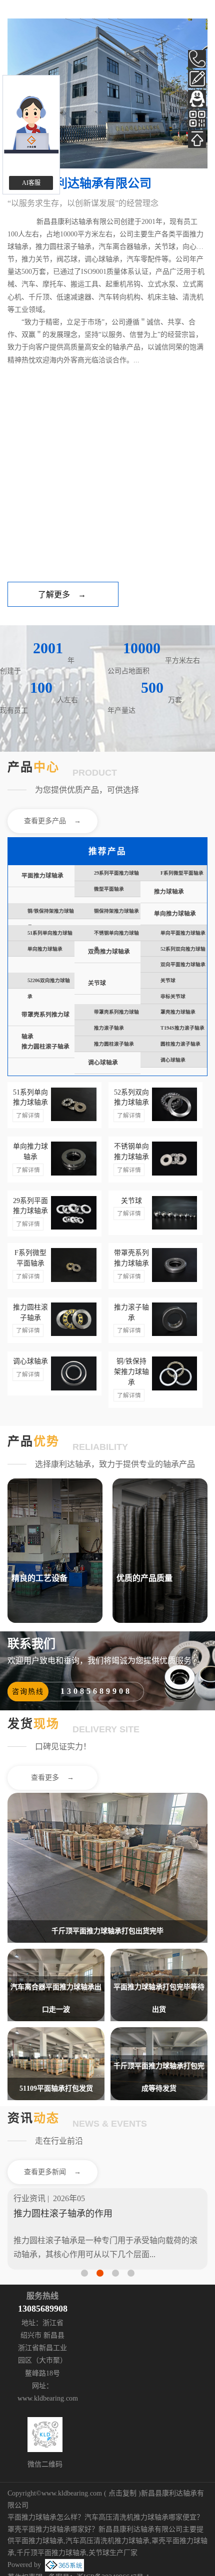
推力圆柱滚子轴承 (45, 1047)
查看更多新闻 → (52, 2172)
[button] (84, 2273)
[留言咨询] (197, 79)
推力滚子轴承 (109, 1028)
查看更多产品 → (52, 821)
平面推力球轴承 (42, 876)
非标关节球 (173, 996)
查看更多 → (52, 1778)
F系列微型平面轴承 (182, 873)
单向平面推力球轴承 (183, 933)
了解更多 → (62, 595)
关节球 (97, 983)
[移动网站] (197, 119)
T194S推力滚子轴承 (182, 1028)
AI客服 (31, 183)
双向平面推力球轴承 (183, 964)
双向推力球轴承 (109, 952)
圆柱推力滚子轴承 (180, 1044)
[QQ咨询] (197, 99)
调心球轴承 (103, 1063)
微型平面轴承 (109, 889)
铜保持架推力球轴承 (116, 911)
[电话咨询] (197, 59)
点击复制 (122, 2493)
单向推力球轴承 (175, 914)
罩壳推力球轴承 (178, 1012)
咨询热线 (28, 1692)
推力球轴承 (169, 892)
